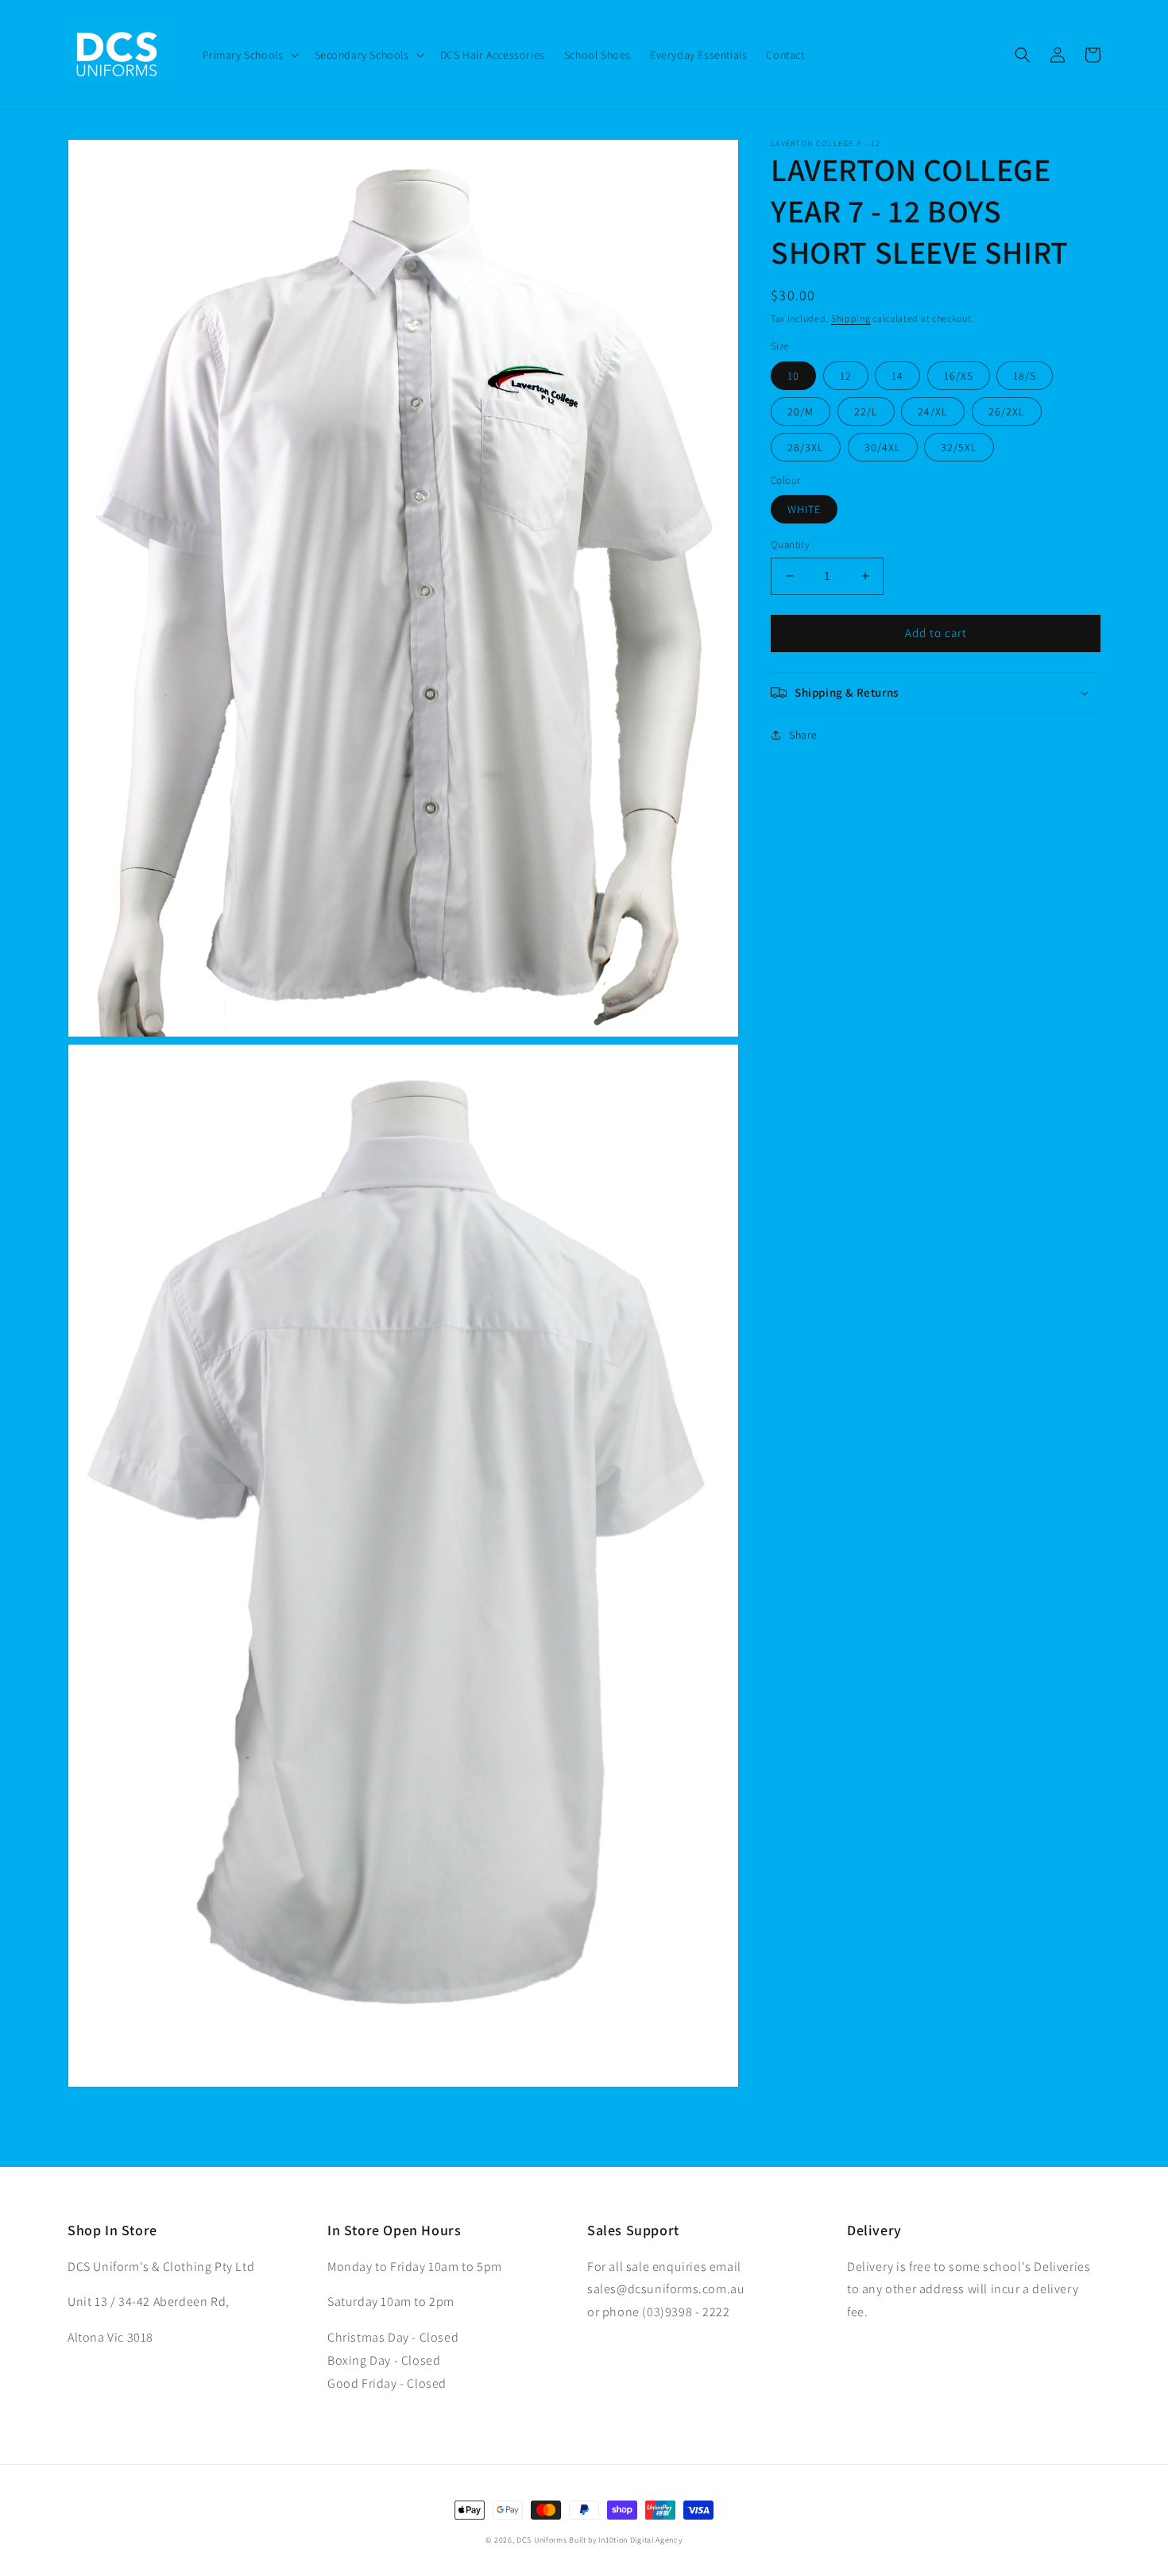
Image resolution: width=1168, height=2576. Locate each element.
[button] (249, 55)
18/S (1025, 376)
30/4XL (883, 447)
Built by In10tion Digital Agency (625, 2540)
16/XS (959, 376)
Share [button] (803, 735)
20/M (801, 411)
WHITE (804, 509)
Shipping (851, 318)
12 (846, 376)
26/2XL (1007, 411)
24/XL (933, 411)
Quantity (790, 545)
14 (897, 376)
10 (793, 376)
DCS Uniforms (541, 2540)
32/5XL (959, 447)
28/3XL (806, 447)
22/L (866, 411)
